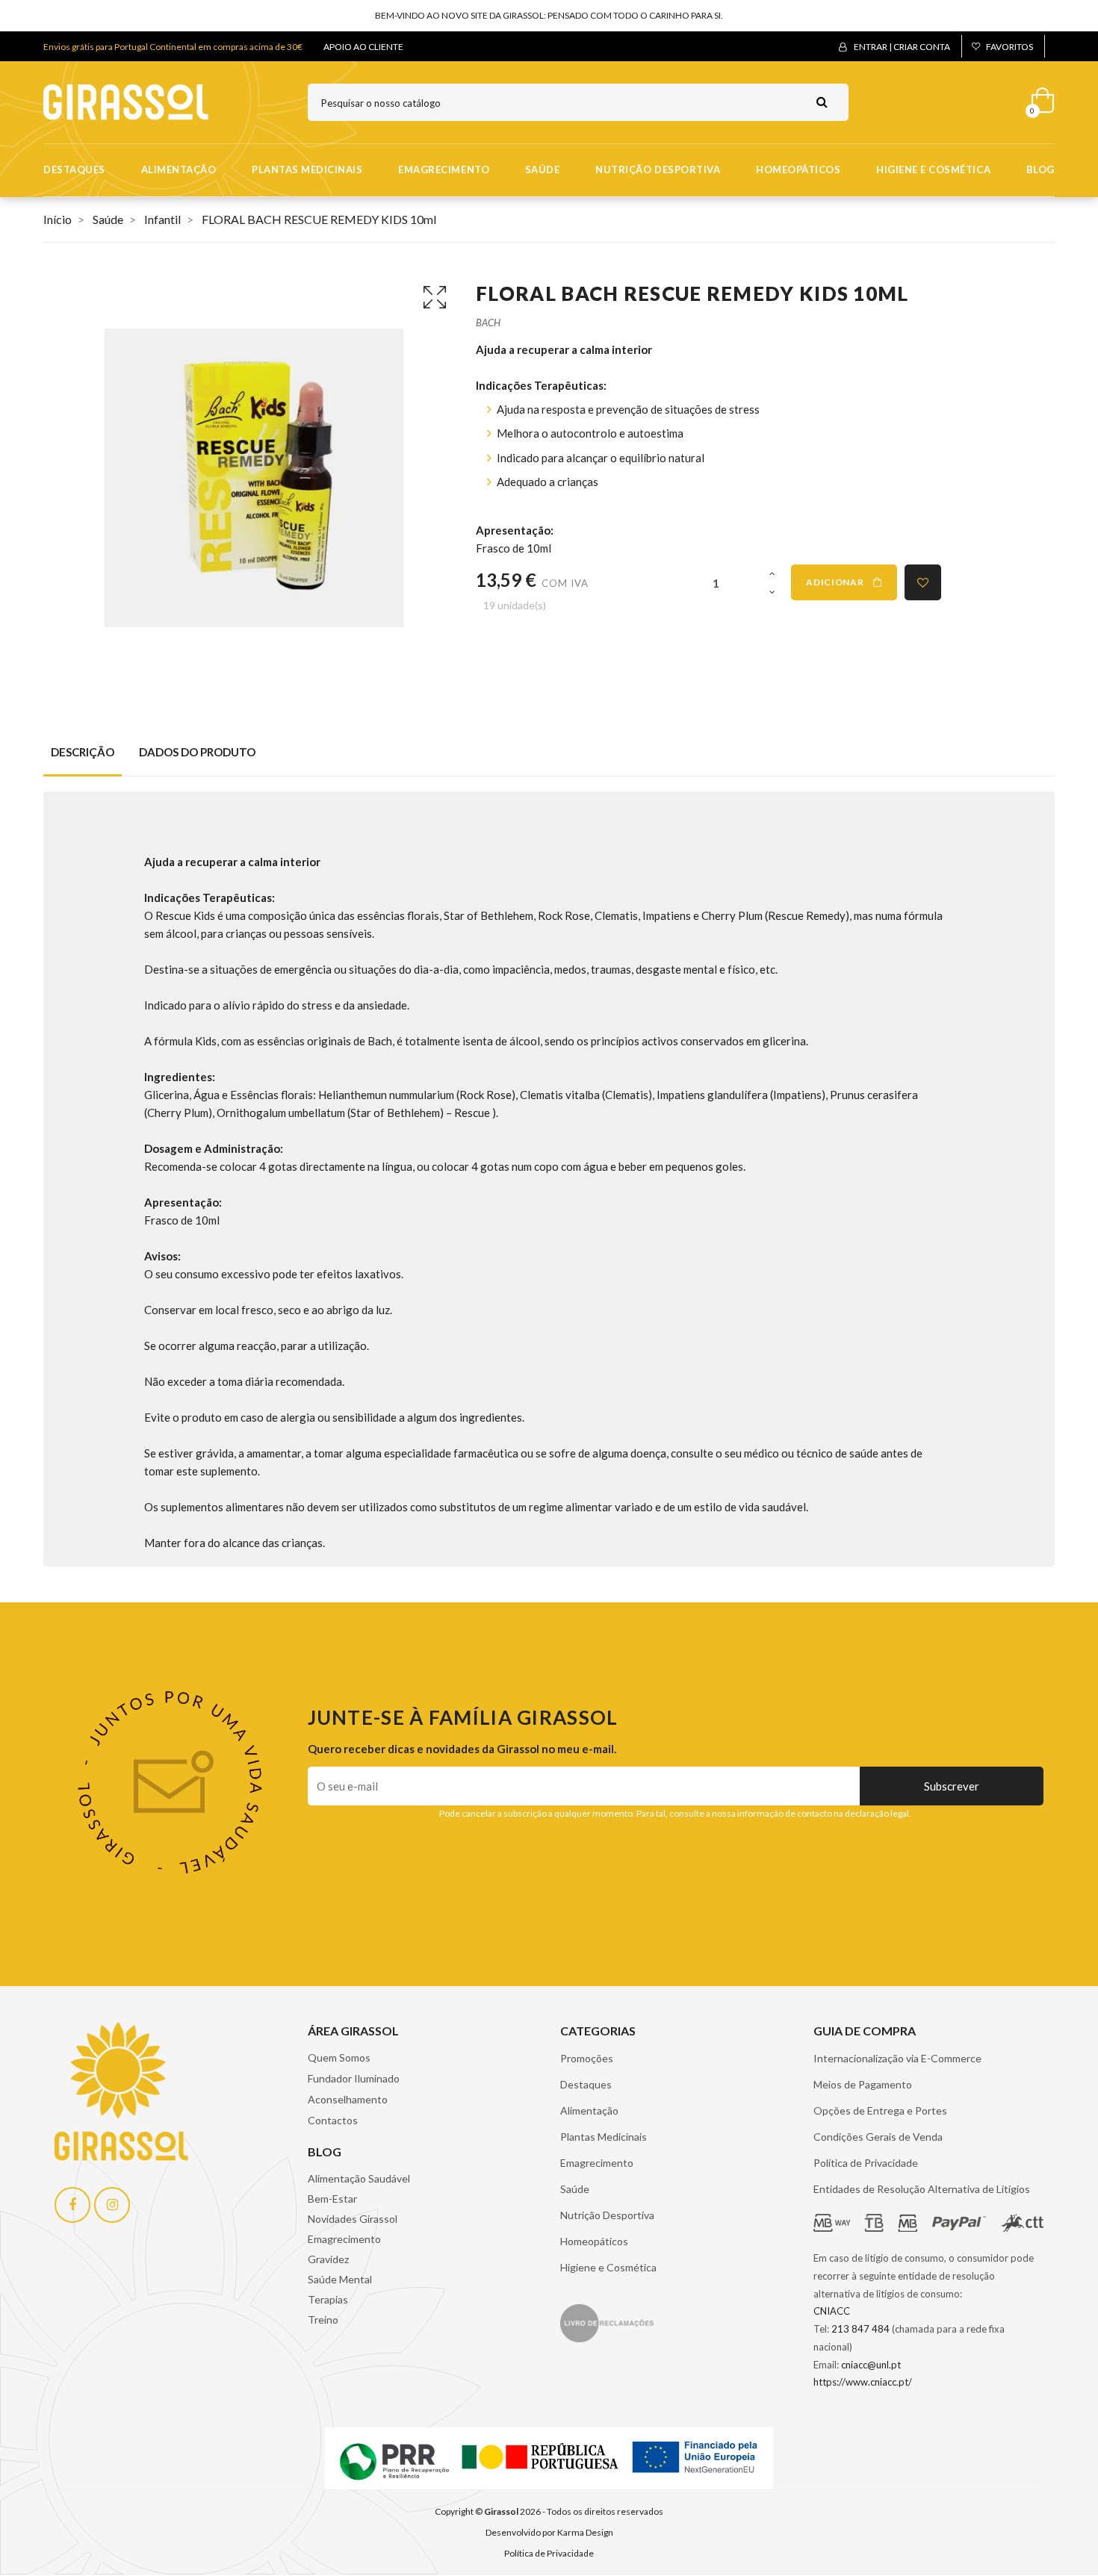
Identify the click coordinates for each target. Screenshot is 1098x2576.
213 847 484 (860, 2329)
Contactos (333, 2120)
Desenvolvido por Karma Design (549, 2532)
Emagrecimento (444, 169)
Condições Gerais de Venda (878, 2137)
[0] (1037, 97)
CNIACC (832, 2311)
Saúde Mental (340, 2279)
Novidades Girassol (353, 2219)
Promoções (587, 2058)
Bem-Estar (332, 2199)
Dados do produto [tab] (197, 752)
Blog (1040, 169)
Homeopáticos (798, 169)
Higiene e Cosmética (933, 169)
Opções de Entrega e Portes (880, 2110)
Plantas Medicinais (307, 169)
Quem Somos (339, 2057)
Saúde (543, 169)
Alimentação (179, 169)
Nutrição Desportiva (658, 169)
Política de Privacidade (866, 2163)
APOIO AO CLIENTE (363, 47)
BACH (488, 323)
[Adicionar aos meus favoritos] (923, 582)
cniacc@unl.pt (871, 2365)
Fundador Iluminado (354, 2078)
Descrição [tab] (83, 752)
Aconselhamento (348, 2099)
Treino (323, 2320)
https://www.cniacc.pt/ (863, 2382)
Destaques (74, 169)
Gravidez (328, 2259)
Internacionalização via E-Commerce (897, 2058)
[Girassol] (126, 101)
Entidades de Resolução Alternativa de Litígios (922, 2189)
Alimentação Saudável (359, 2178)
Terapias (328, 2299)
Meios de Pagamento (863, 2084)
